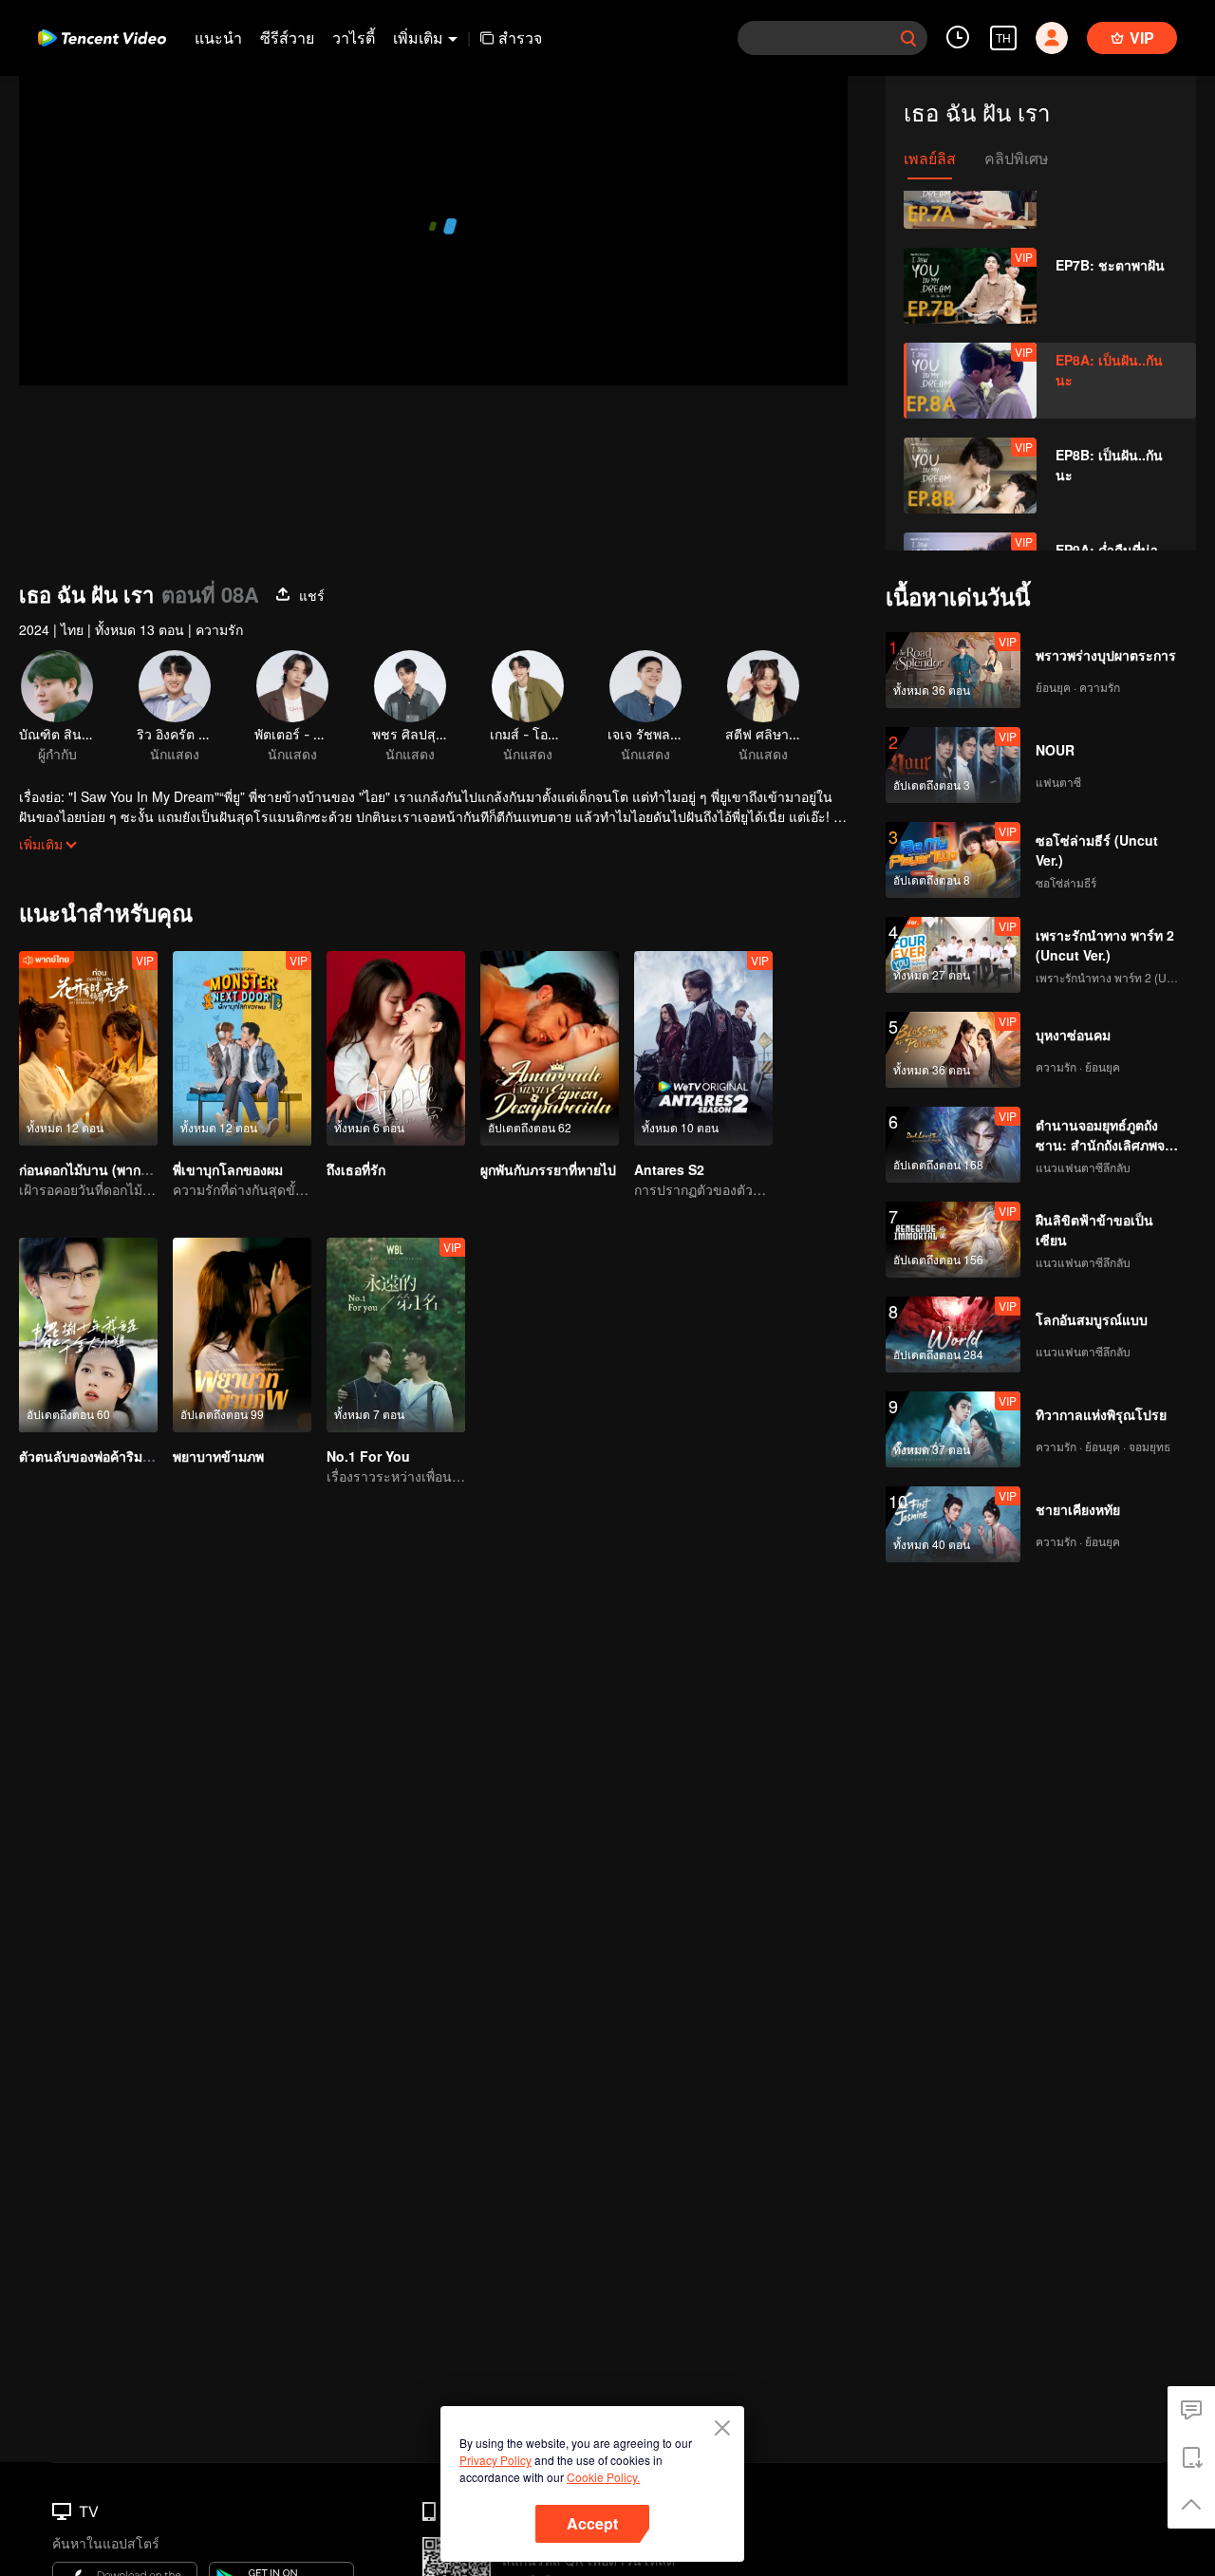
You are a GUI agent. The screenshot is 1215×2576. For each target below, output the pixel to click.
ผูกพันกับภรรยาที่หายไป (548, 1169)
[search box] (908, 38)
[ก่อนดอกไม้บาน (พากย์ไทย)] (88, 1048)
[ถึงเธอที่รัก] (396, 1048)
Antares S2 (669, 1169)
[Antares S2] (703, 1048)
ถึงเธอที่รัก (356, 1169)
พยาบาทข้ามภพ (218, 1456)
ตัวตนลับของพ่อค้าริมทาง (92, 1456)
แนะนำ (218, 37)
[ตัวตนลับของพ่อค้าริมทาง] (88, 1335)
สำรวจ (520, 37)
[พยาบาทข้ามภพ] (242, 1335)
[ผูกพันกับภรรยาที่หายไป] (550, 1048)
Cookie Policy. (603, 2477)
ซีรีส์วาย (287, 37)
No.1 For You (368, 1456)
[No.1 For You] (396, 1335)
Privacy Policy (495, 2460)
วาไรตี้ (354, 37)
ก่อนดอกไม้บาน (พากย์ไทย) (97, 1169)
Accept (592, 2523)
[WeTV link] (102, 38)
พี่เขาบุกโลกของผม (228, 1169)
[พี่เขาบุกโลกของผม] (242, 1048)
